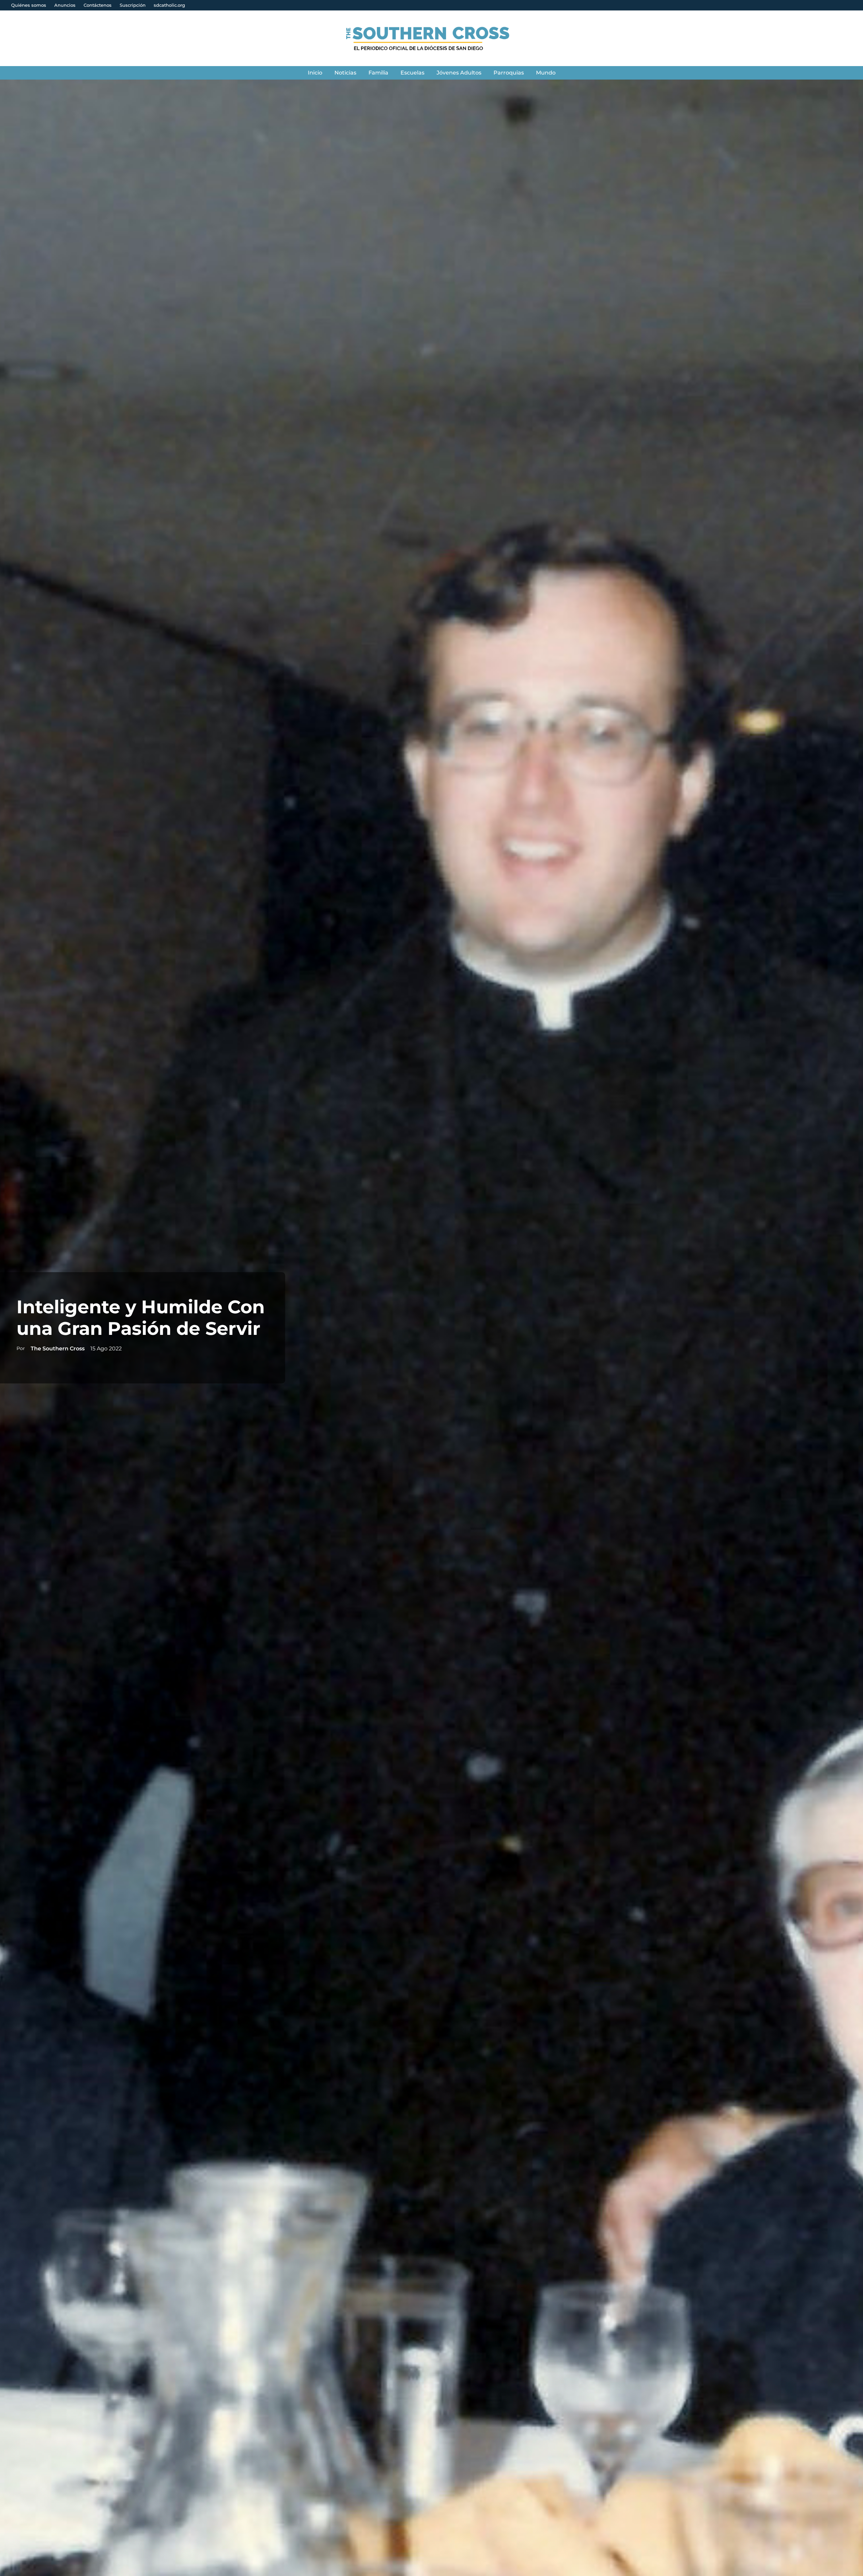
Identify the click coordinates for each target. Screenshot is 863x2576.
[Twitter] (608, 38)
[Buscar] (620, 38)
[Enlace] (432, 38)
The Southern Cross (58, 1349)
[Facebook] (594, 38)
